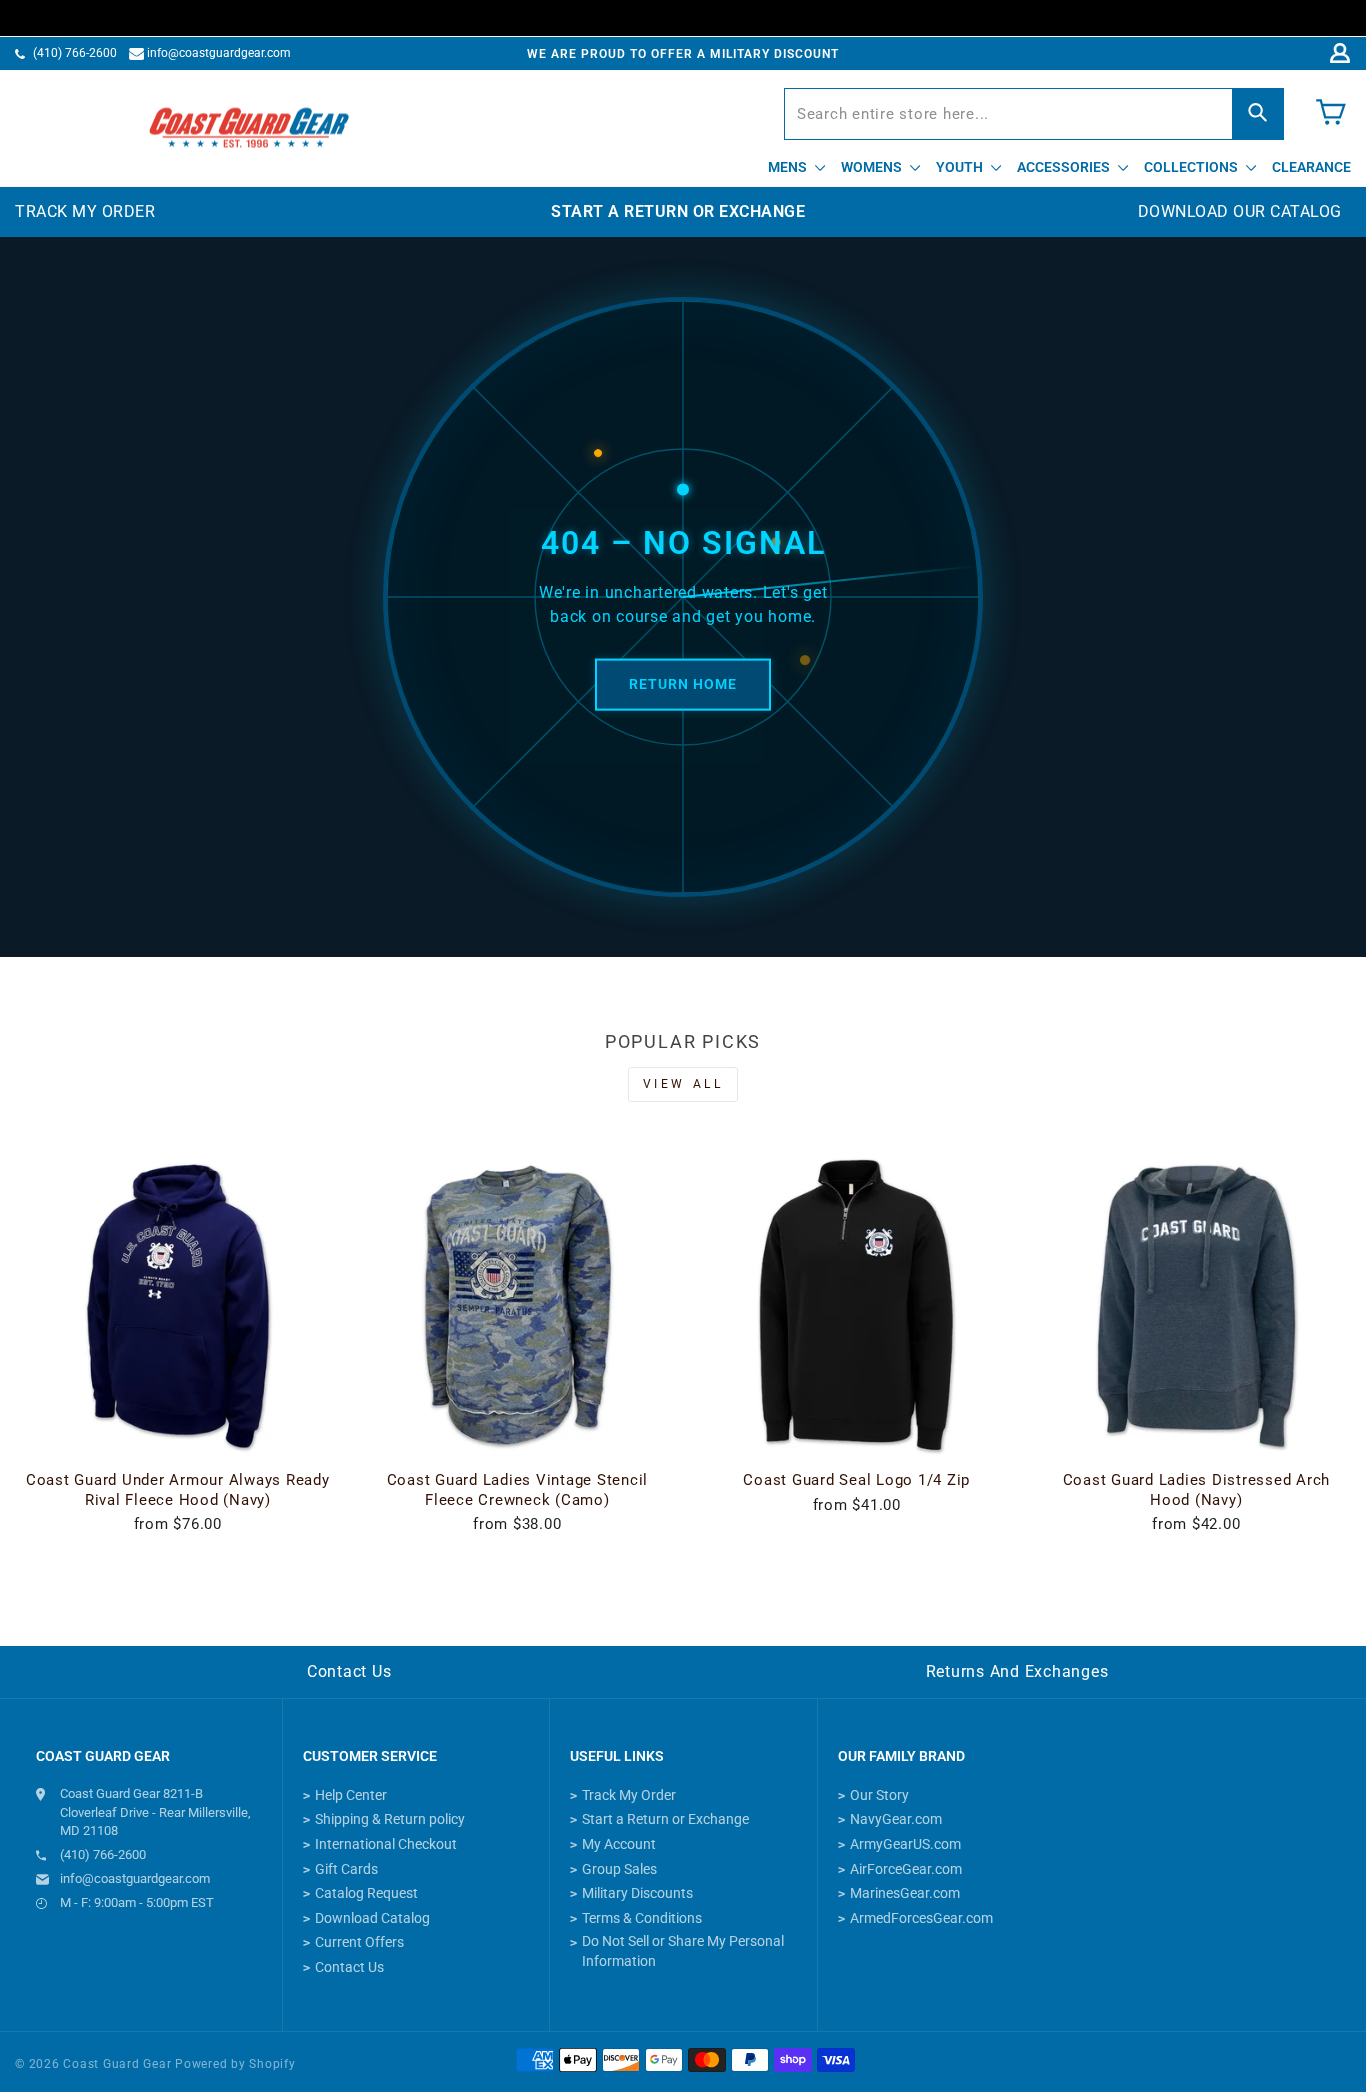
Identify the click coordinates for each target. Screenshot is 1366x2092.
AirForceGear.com (906, 1869)
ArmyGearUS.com (905, 1844)
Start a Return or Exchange (665, 1819)
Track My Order (629, 1795)
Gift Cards (346, 1869)
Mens (789, 167)
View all (683, 1084)
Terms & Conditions (642, 1918)
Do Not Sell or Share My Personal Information (683, 1951)
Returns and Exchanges (1017, 1671)
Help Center (351, 1795)
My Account (619, 1844)
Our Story (879, 1795)
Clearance (1311, 167)
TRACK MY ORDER (85, 211)
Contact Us (349, 1671)
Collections (1192, 167)
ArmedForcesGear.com (921, 1918)
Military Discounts (637, 1893)
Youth (961, 167)
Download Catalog (372, 1918)
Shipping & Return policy (390, 1819)
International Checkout (386, 1844)
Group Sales (619, 1869)
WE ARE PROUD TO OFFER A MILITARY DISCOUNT (683, 54)
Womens (873, 167)
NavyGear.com (896, 1819)
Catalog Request (366, 1893)
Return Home (683, 684)
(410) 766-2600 (75, 53)
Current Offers (359, 1942)
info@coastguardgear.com (219, 53)
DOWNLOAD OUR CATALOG (1240, 211)
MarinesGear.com (905, 1893)
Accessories (1065, 167)
